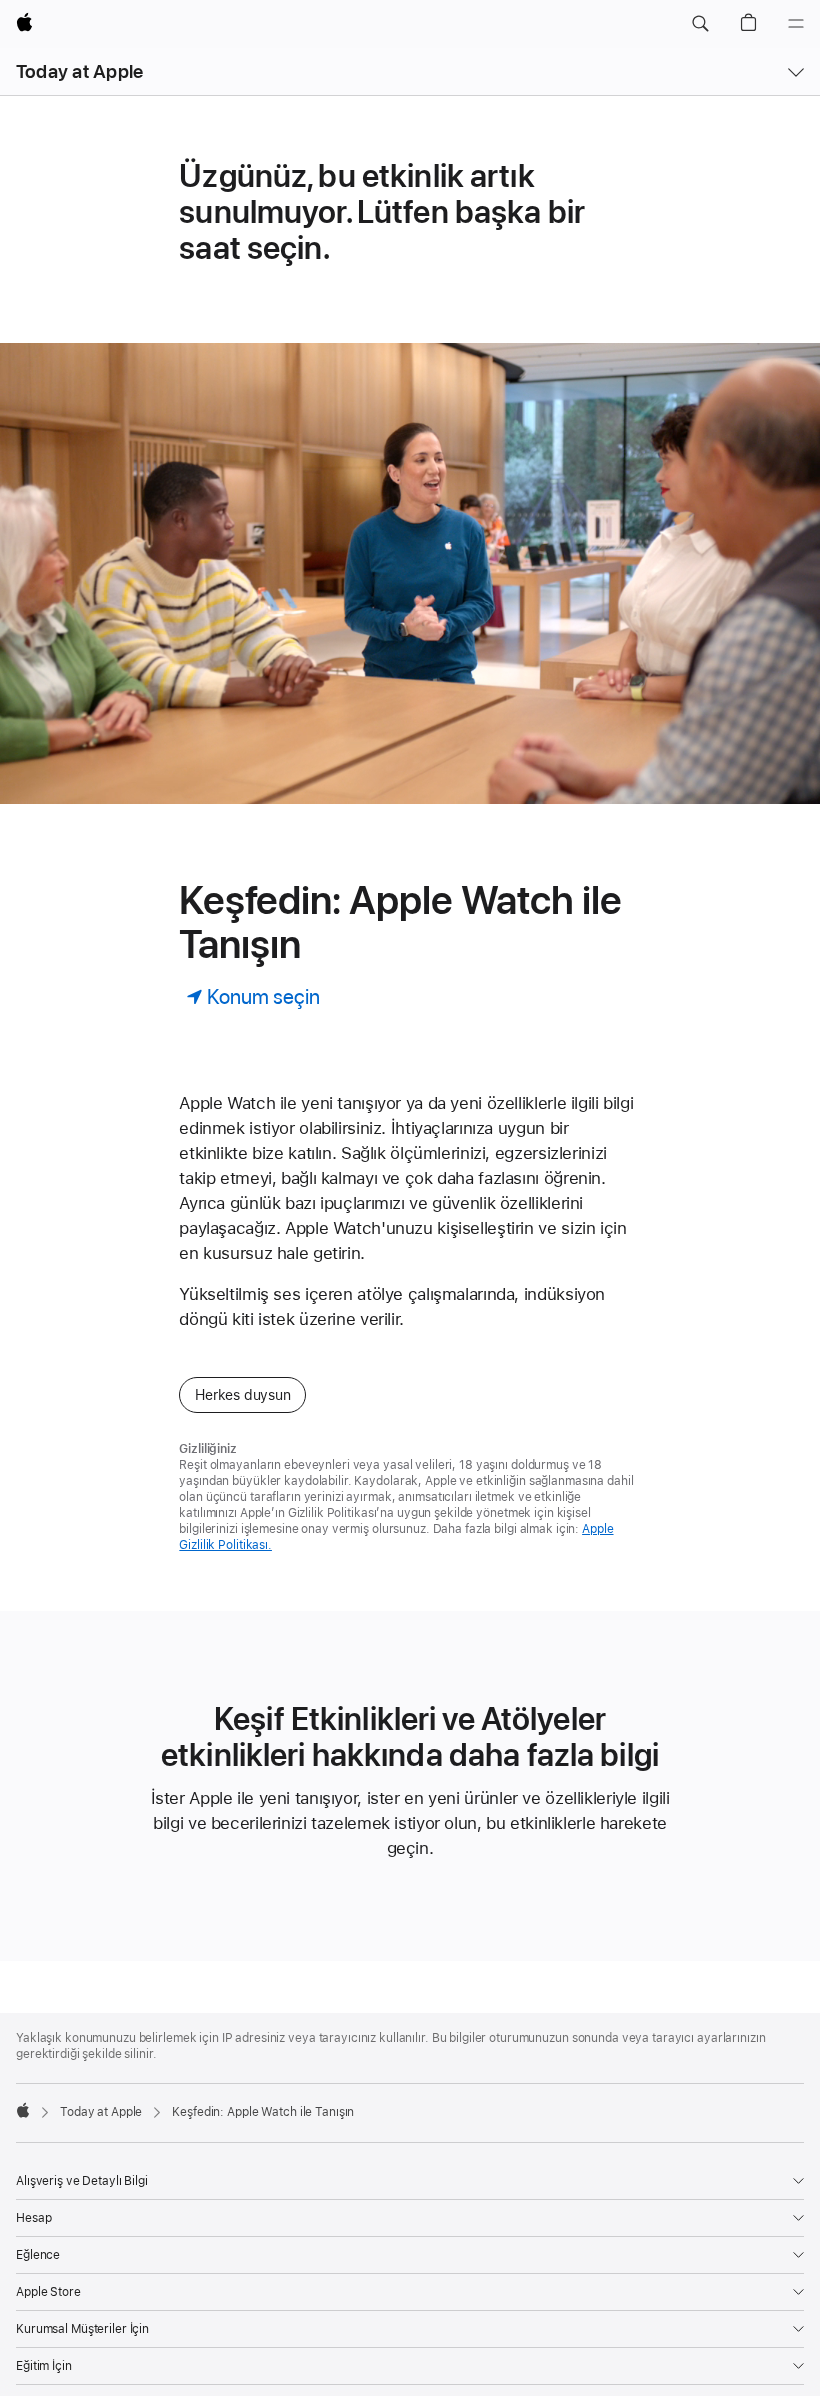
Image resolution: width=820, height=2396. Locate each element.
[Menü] (796, 24)
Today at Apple (79, 71)
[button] (700, 24)
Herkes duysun (242, 1395)
